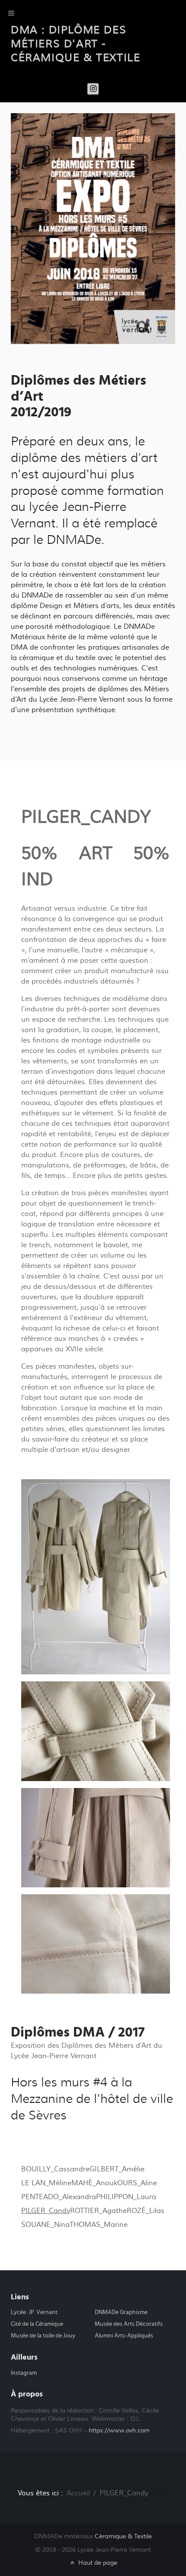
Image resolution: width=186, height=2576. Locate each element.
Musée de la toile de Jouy (43, 2336)
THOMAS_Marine (99, 2225)
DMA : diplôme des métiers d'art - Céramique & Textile (75, 44)
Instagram (24, 2373)
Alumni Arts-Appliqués (124, 2336)
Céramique (123, 2536)
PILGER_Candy (46, 2211)
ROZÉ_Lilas (146, 2211)
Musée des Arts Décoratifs (129, 2324)
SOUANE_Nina (45, 2225)
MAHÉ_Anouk (94, 2183)
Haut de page (97, 2563)
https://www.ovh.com (119, 2431)
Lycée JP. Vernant (34, 2312)
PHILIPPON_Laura (126, 2197)
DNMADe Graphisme (121, 2312)
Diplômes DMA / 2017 (78, 2032)
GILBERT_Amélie (117, 2169)
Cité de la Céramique (37, 2324)
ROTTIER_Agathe (98, 2211)
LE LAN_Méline (46, 2183)
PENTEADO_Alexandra (59, 2197)
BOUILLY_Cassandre (55, 2169)
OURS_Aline (137, 2183)
